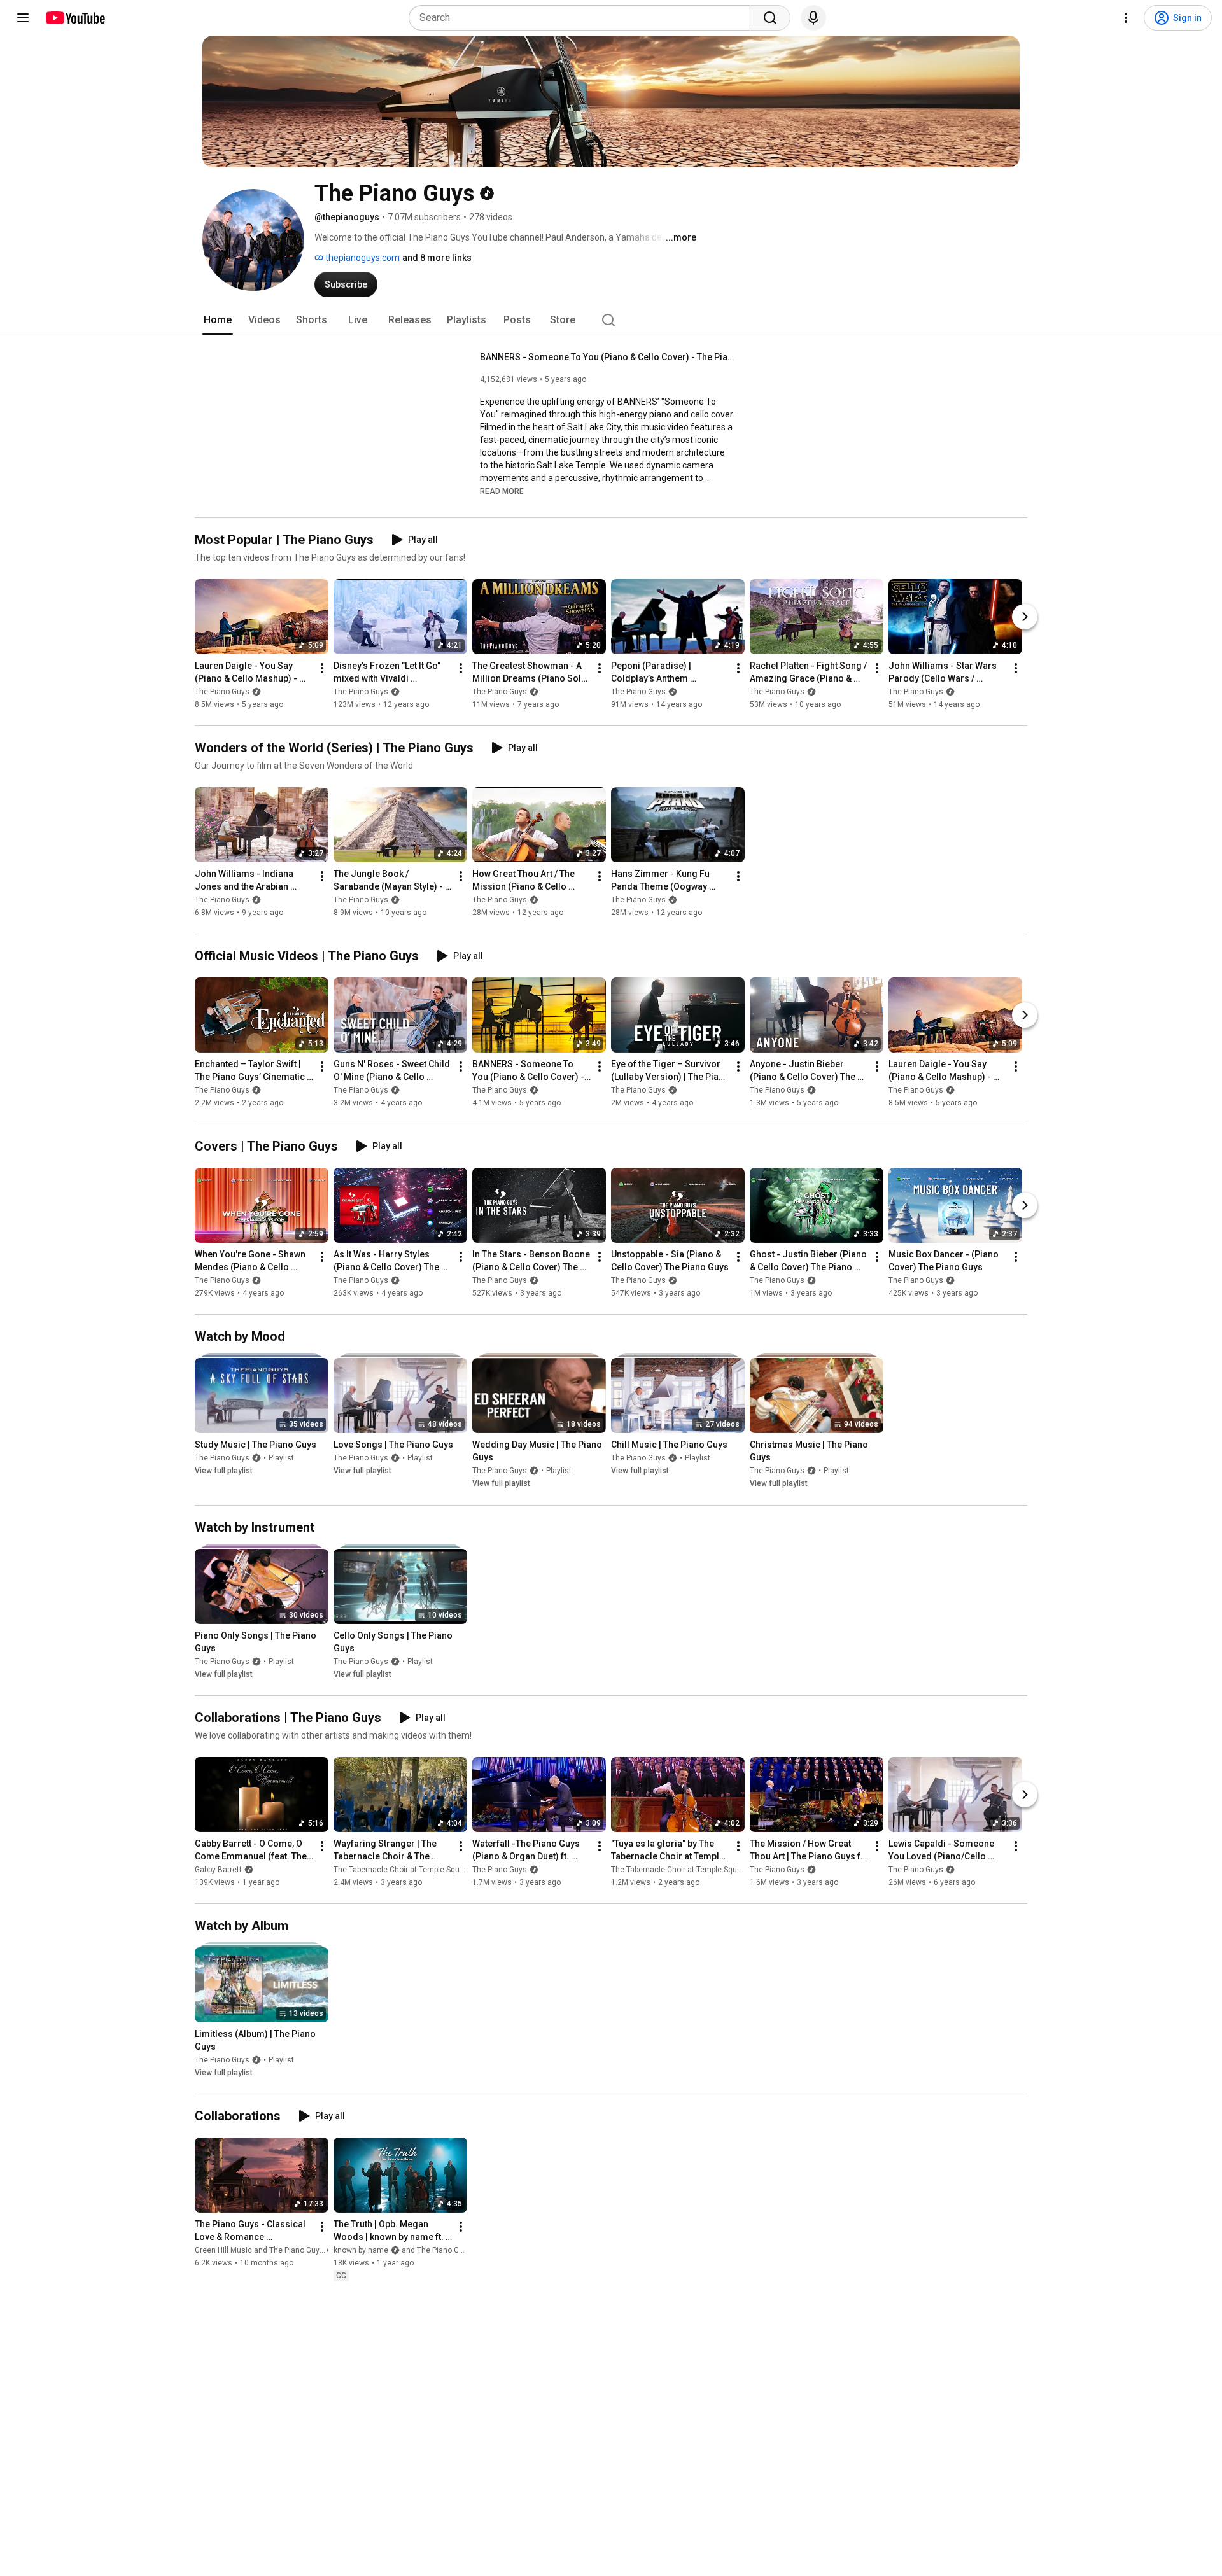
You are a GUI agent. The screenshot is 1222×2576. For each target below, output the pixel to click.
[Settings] (1126, 18)
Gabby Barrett (218, 1870)
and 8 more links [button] (437, 258)
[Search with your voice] (813, 18)
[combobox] (583, 18)
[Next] (1025, 617)
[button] (502, 491)
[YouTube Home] (75, 18)
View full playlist (224, 1471)
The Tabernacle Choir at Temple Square (402, 1870)
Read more (502, 491)
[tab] (218, 320)
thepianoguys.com (362, 258)
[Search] (770, 18)
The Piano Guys (222, 692)
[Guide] (23, 18)
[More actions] (322, 668)
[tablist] (611, 320)
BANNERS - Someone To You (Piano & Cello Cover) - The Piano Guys (607, 357)
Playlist (281, 1459)
